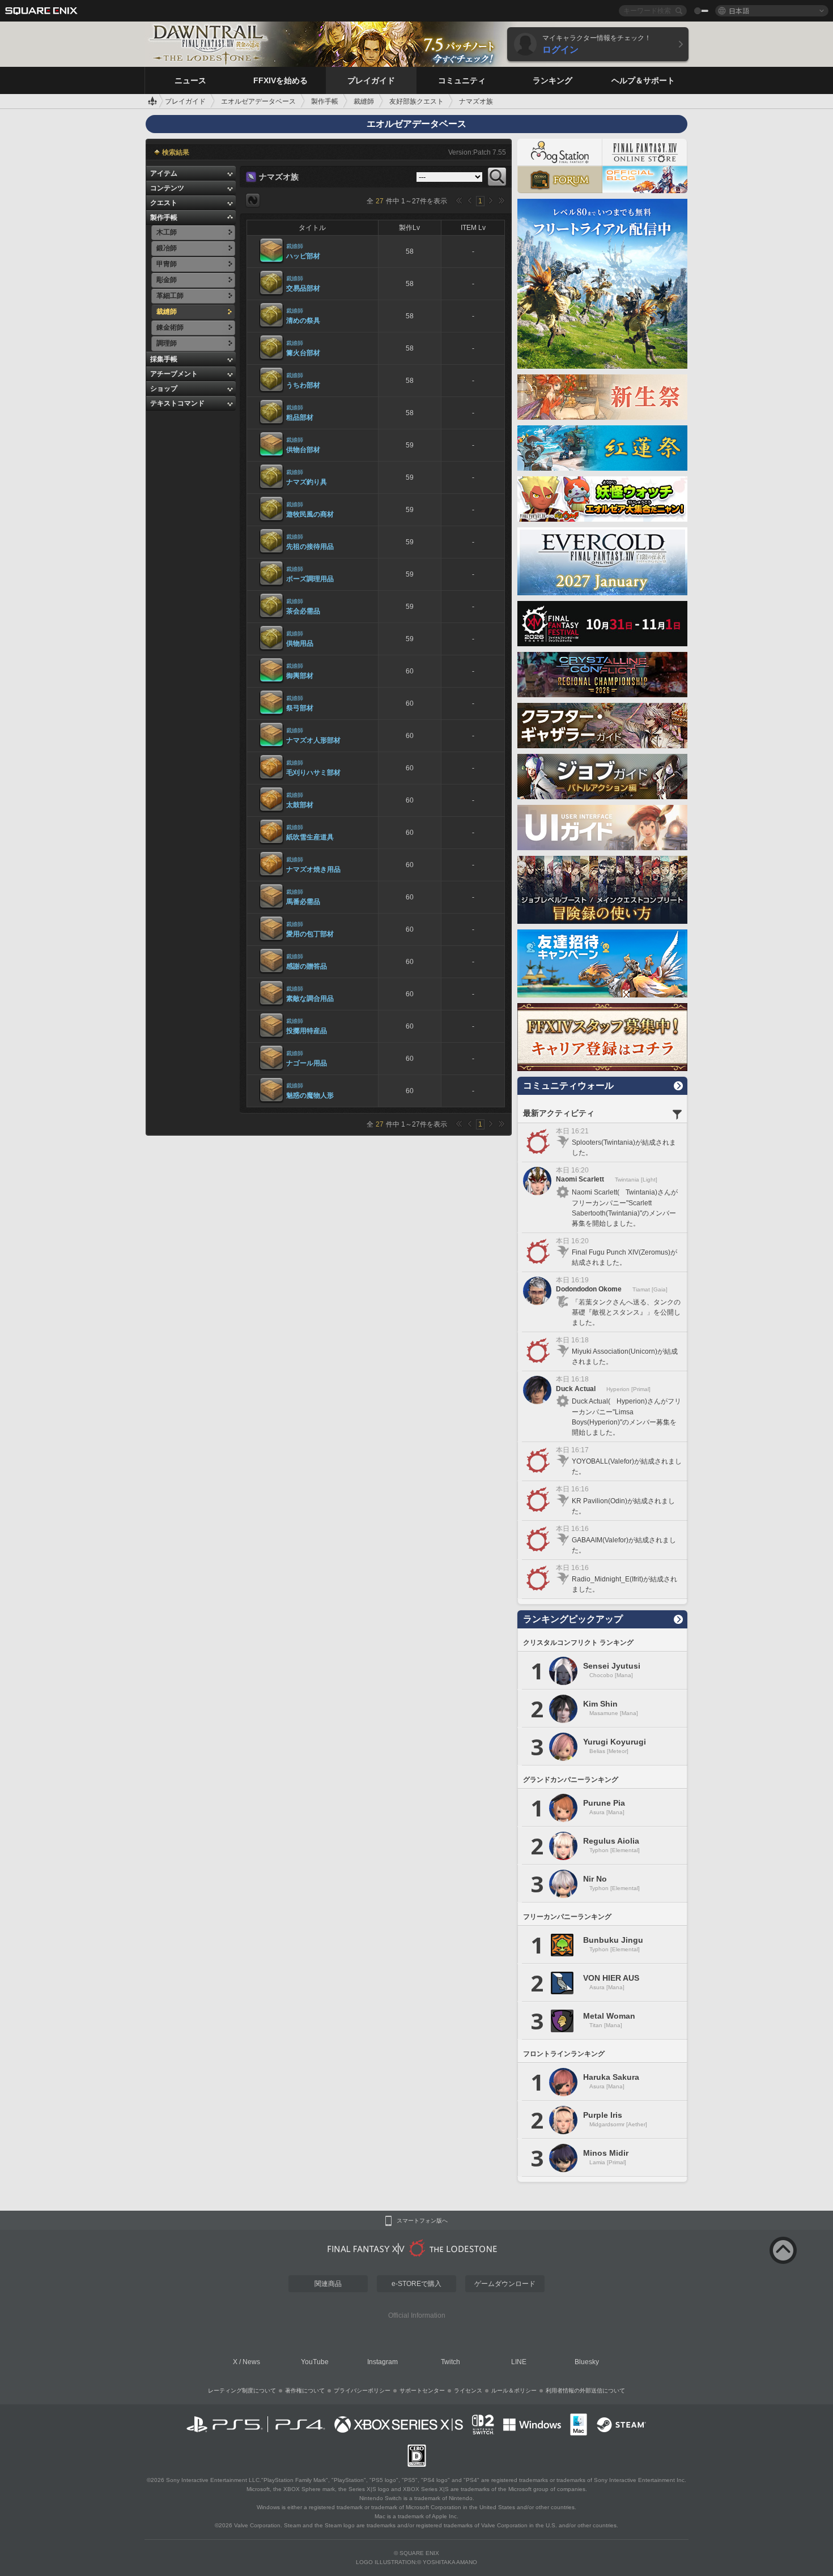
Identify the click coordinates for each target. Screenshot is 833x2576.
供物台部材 (303, 450)
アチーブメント (174, 374)
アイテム (164, 173)
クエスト (164, 203)
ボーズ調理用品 (310, 579)
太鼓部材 (300, 805)
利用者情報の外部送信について (585, 2391)
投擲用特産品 (307, 1031)
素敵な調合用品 (310, 999)
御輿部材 (300, 676)
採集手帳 (164, 359)
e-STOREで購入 (416, 2284)
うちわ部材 (303, 385)
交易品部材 (303, 288)
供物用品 (300, 643)
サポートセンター (422, 2391)
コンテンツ (167, 188)
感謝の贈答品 (307, 966)
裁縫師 (295, 246)
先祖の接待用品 (310, 547)
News (251, 2362)
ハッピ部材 (303, 256)
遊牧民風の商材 (310, 514)
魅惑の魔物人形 (310, 1095)
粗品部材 (300, 417)
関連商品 (328, 2284)
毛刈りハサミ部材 (313, 773)
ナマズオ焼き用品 (313, 869)
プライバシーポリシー (362, 2391)
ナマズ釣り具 (307, 482)
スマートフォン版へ (422, 2221)
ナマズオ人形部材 (313, 740)
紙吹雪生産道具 (310, 837)
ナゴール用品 (307, 1063)
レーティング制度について (242, 2391)
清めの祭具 (303, 321)
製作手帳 (164, 217)
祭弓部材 (300, 708)
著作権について (305, 2391)
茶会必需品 (303, 611)
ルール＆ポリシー (514, 2391)
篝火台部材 (303, 353)
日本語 (739, 10)
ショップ (164, 389)
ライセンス (468, 2391)
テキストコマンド (177, 403)
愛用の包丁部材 (310, 934)
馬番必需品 (303, 902)
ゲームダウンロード (505, 2284)
